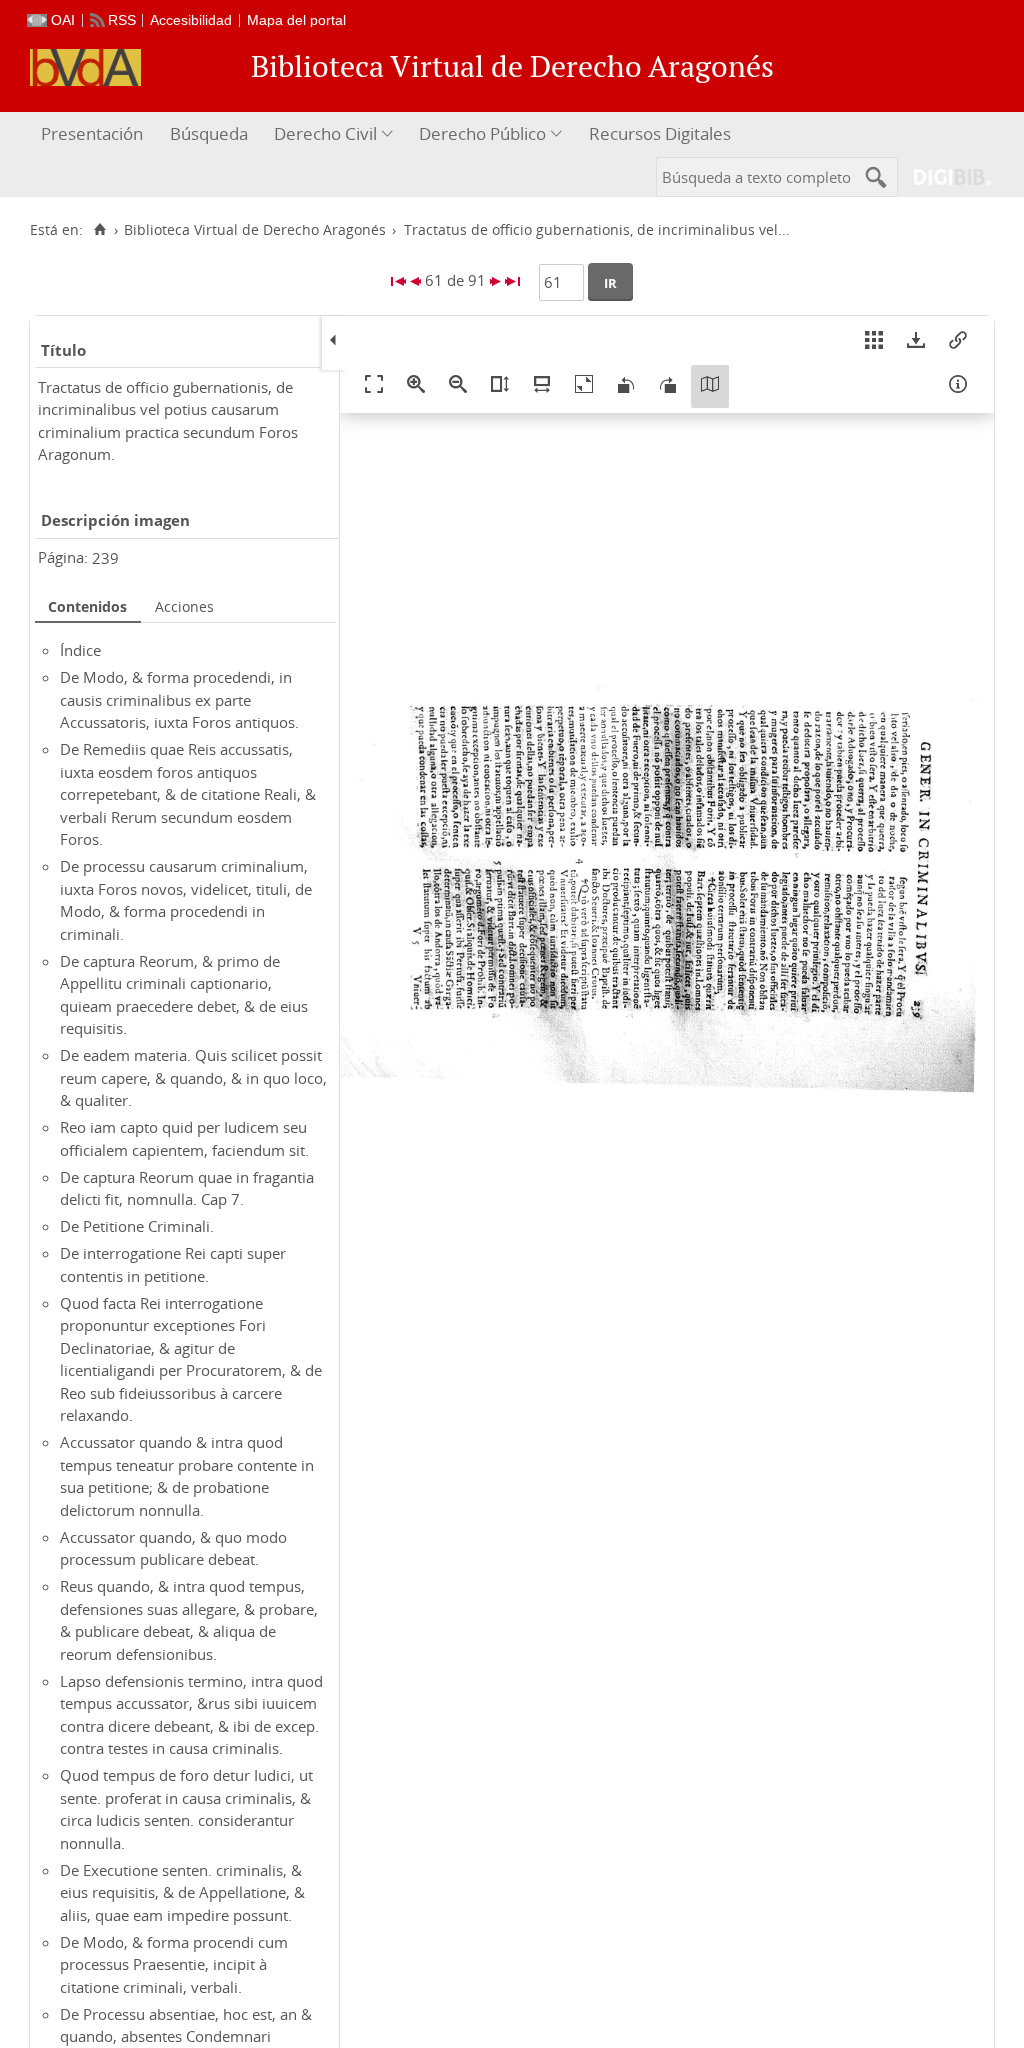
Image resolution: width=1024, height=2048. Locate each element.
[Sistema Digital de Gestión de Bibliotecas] (944, 176)
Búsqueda (209, 133)
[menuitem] (94, 134)
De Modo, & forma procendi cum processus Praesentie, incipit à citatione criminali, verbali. (174, 1964)
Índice (80, 650)
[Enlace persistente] (958, 343)
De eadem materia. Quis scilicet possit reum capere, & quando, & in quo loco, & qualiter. (193, 1077)
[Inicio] (99, 230)
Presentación (92, 133)
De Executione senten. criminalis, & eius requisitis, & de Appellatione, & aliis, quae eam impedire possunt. (182, 1892)
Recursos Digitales (660, 133)
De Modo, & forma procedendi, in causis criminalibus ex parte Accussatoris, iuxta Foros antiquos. (179, 699)
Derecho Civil (325, 133)
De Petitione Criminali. (137, 1226)
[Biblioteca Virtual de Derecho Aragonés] (85, 67)
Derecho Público (482, 133)
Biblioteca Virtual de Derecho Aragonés (255, 230)
